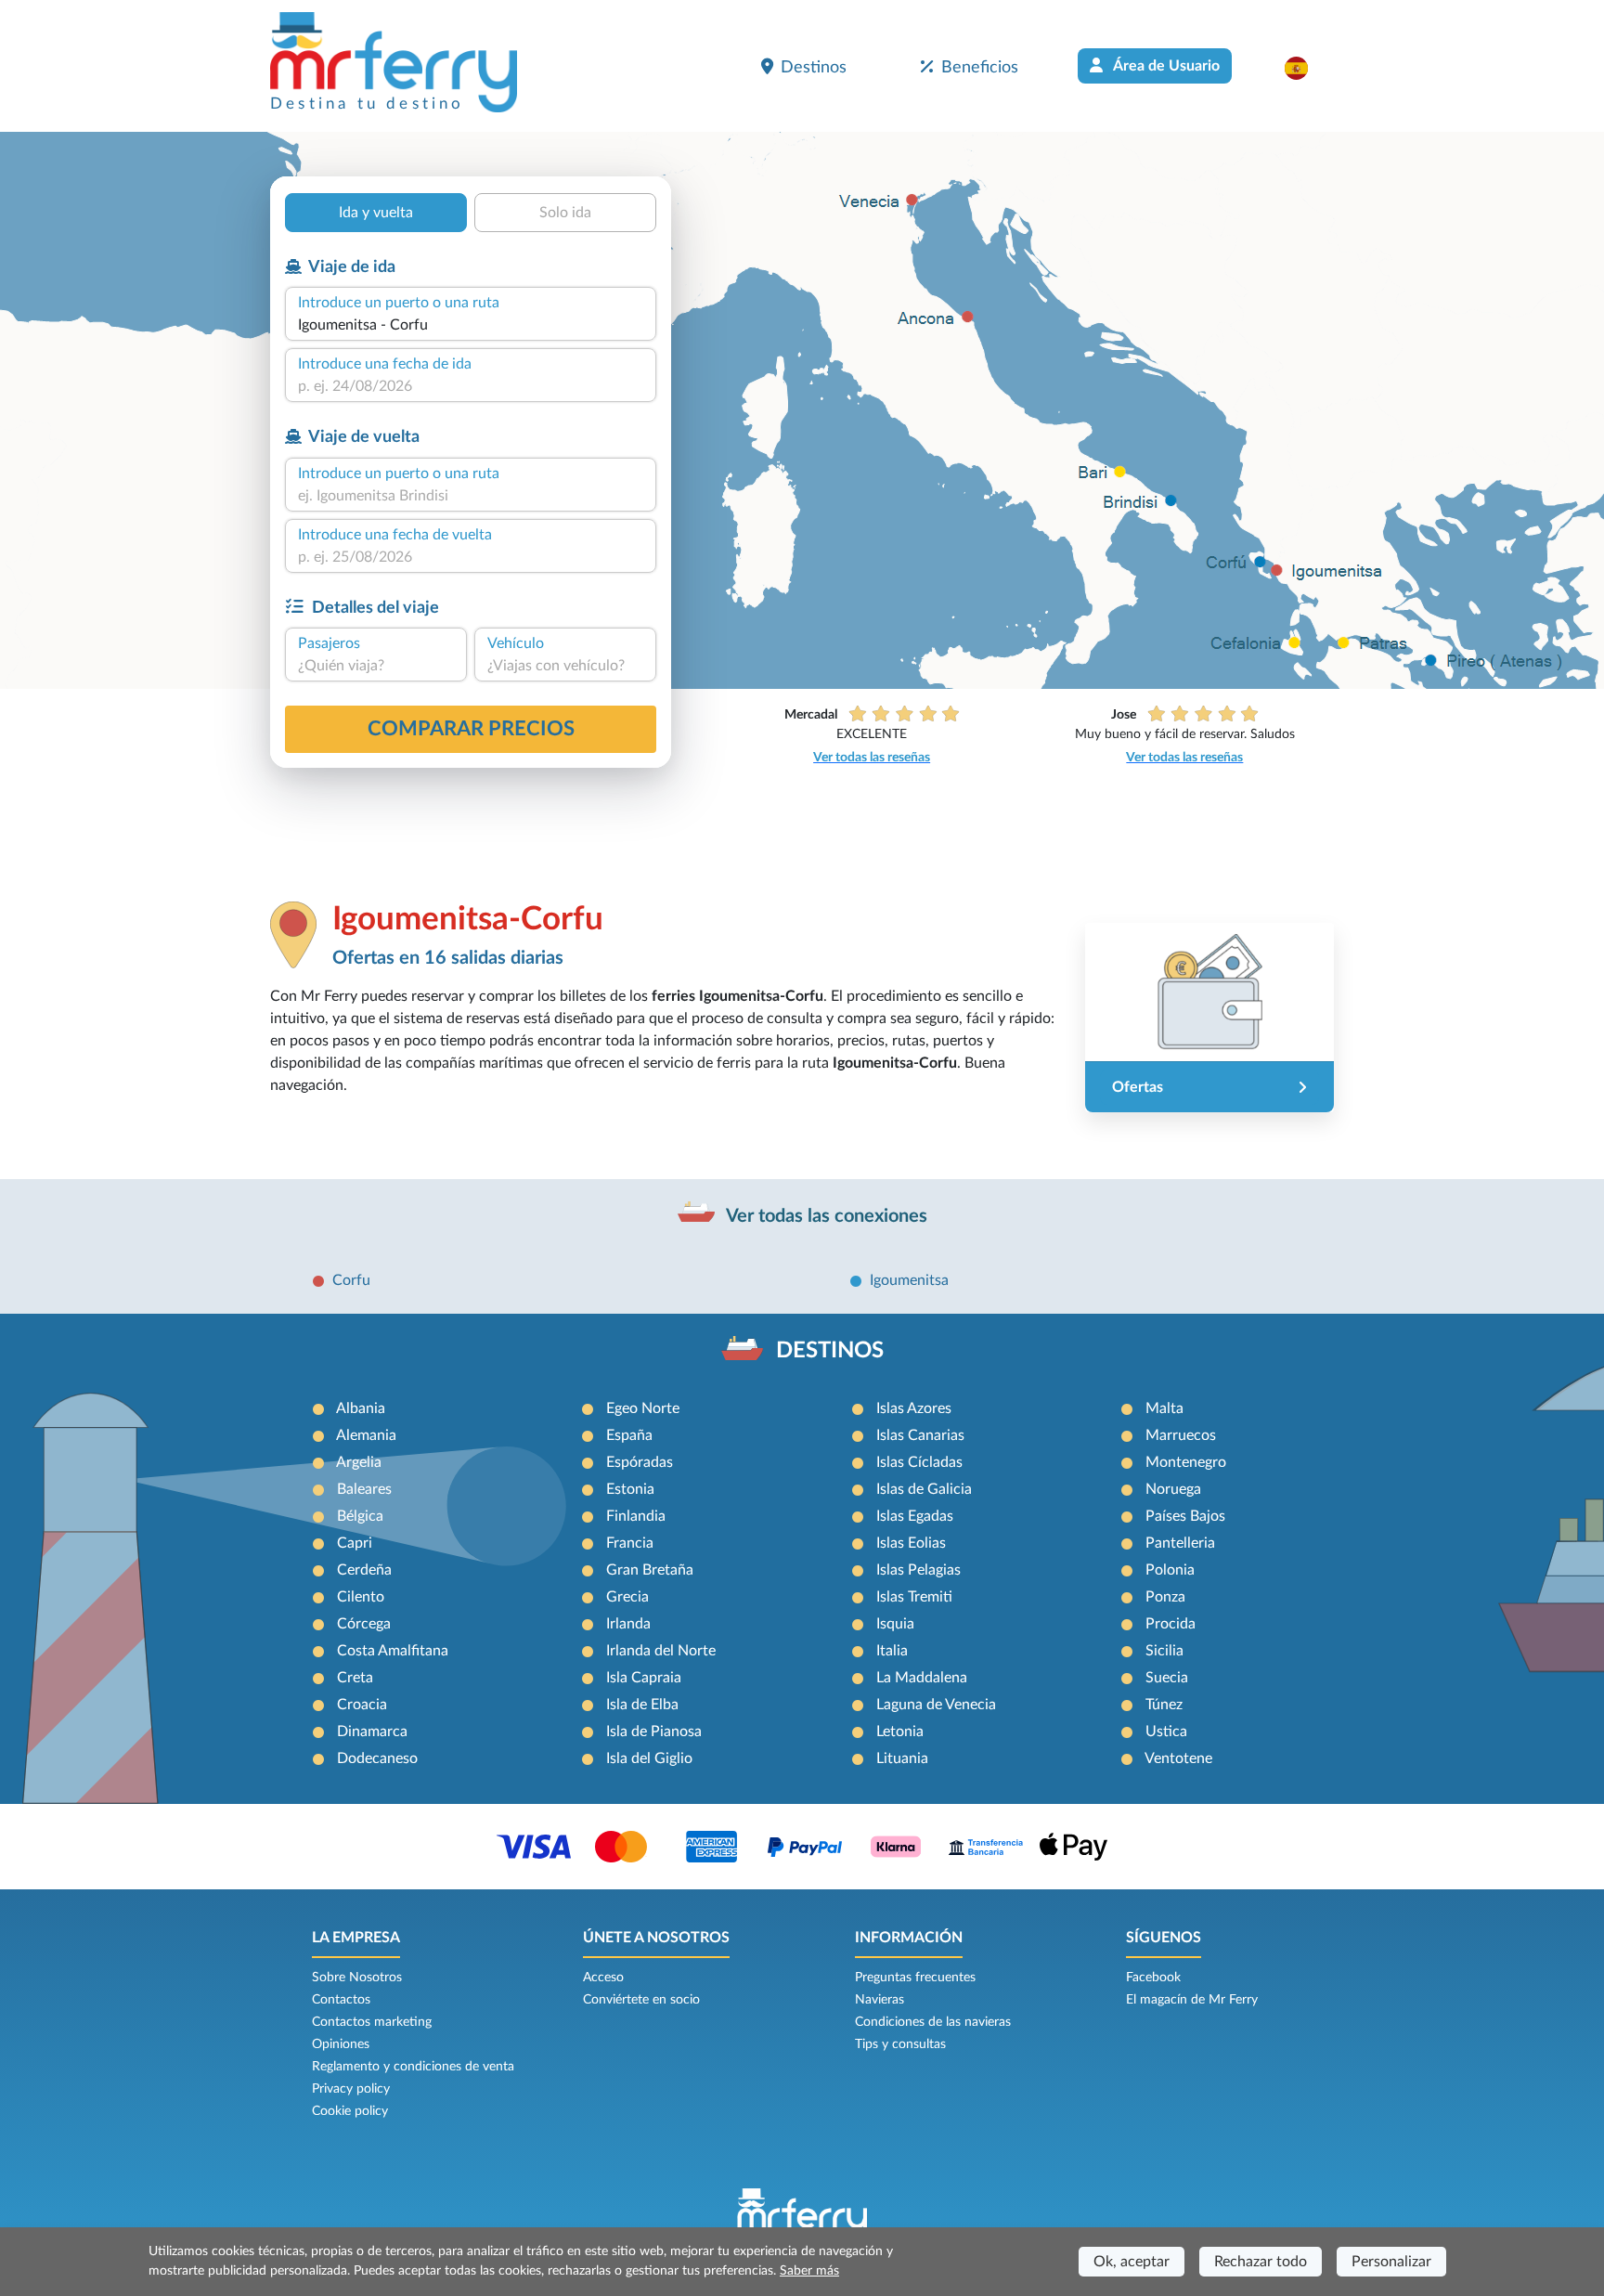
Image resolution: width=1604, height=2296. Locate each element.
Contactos (341, 2000)
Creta (355, 1678)
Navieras (880, 2000)
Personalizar (1391, 2262)
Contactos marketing (372, 2022)
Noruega (1173, 1489)
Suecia (1167, 1678)
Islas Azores (914, 1408)
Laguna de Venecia (936, 1705)
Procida (1171, 1624)
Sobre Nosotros (357, 1978)
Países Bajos (1185, 1516)
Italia (892, 1651)
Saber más (809, 2271)
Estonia (630, 1489)
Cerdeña (364, 1570)
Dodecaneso (377, 1758)
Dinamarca (372, 1732)
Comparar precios (471, 729)
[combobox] (471, 325)
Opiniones (341, 2044)
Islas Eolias (911, 1543)
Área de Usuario (1165, 66)
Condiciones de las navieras (933, 2022)
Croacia (362, 1705)
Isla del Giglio (649, 1758)
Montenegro (1186, 1462)
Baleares (364, 1489)
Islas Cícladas (919, 1462)
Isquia (895, 1624)
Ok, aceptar (1132, 2262)
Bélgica (360, 1516)
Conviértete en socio (641, 2000)
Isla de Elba (642, 1705)
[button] (1306, 68)
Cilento (361, 1597)
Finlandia (636, 1516)
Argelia (359, 1462)
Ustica (1166, 1732)
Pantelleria (1180, 1543)
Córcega (364, 1624)
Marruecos (1181, 1435)
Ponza (1165, 1597)
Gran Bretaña (650, 1570)
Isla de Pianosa (654, 1732)
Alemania (366, 1435)
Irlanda (628, 1624)
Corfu (351, 1280)
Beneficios (980, 67)
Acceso (603, 1978)
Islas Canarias (920, 1435)
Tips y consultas (900, 2044)
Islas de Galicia (924, 1489)
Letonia (900, 1732)
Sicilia (1164, 1651)
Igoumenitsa (909, 1280)
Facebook (1153, 1978)
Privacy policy (351, 2089)
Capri (355, 1543)
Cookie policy (350, 2111)
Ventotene (1178, 1758)
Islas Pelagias (918, 1570)
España (629, 1435)
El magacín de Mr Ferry (1192, 2000)
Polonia (1170, 1570)
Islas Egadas (915, 1516)
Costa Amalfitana (393, 1651)
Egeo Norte (643, 1408)
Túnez (1164, 1705)
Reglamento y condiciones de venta (413, 2067)
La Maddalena (922, 1678)
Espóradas (640, 1462)
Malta (1164, 1408)
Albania (361, 1408)
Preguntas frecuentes (915, 1978)
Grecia (627, 1597)
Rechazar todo (1261, 2262)
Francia (630, 1543)
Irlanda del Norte (661, 1651)
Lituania (902, 1758)
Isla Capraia (644, 1678)
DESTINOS (830, 1351)
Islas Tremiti (914, 1597)
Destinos (814, 67)
